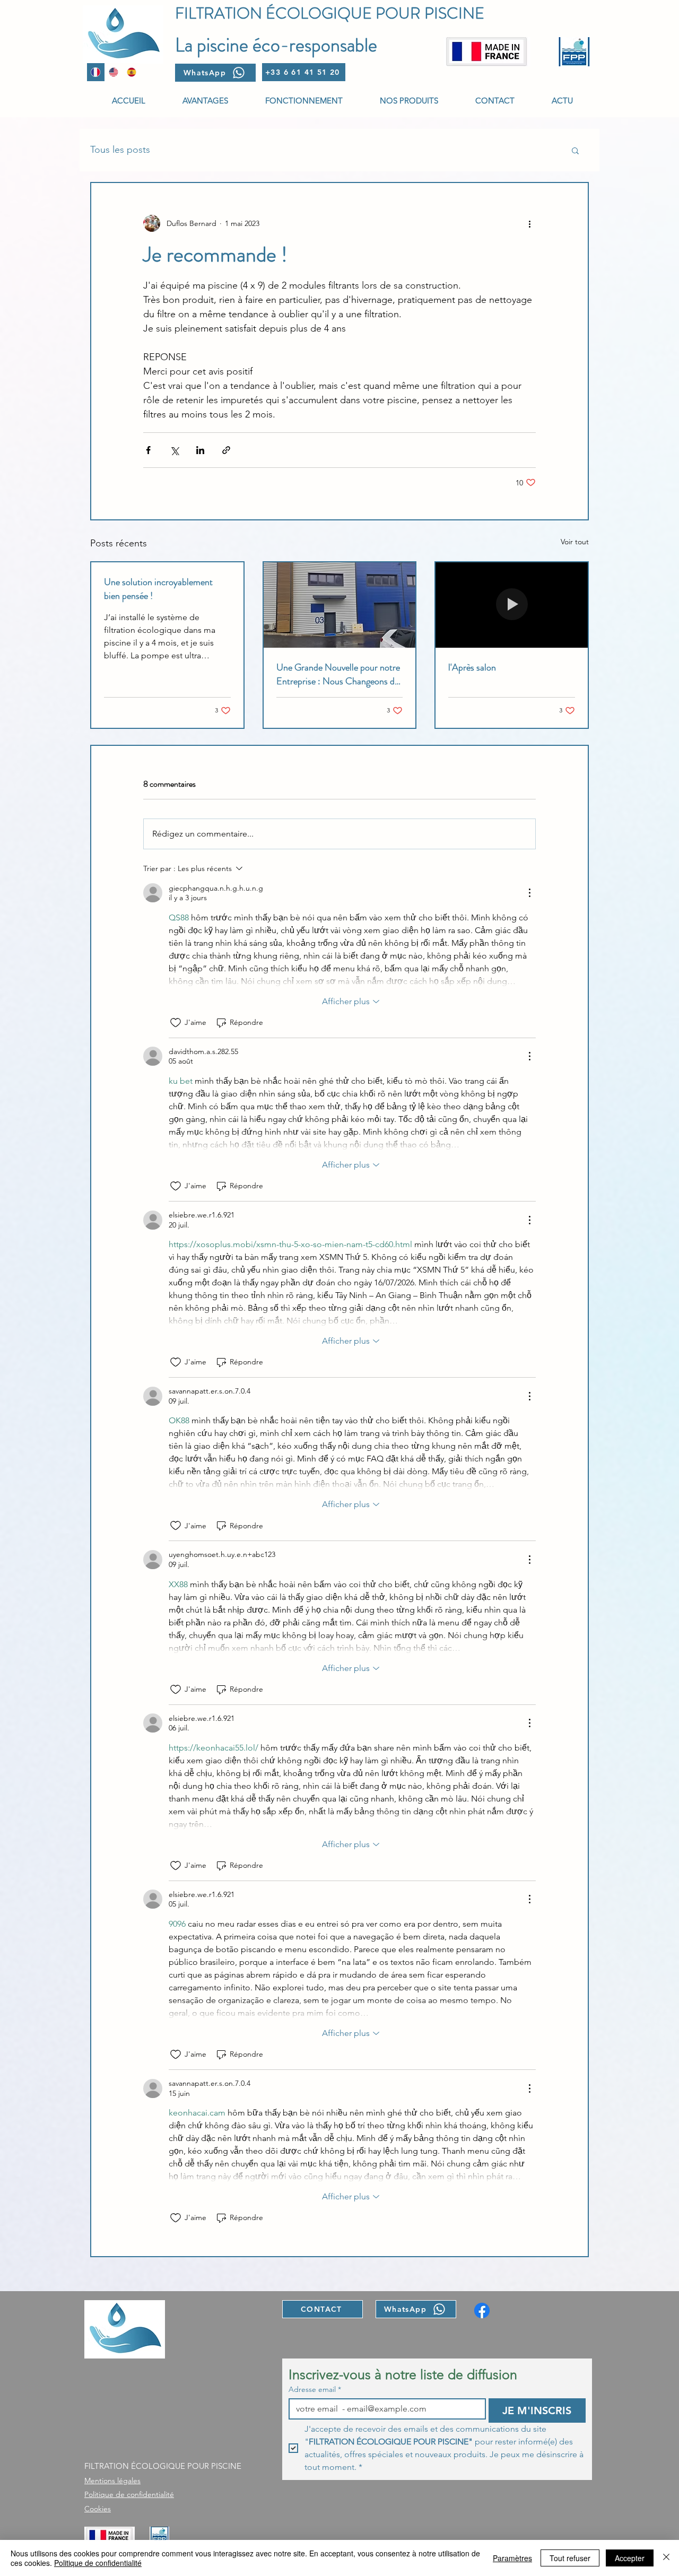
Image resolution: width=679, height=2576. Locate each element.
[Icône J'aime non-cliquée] (176, 1023)
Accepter (630, 2558)
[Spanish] (131, 72)
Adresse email (315, 2390)
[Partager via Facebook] (148, 450)
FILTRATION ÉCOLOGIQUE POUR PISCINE (330, 13)
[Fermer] (666, 2558)
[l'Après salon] (512, 605)
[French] (96, 72)
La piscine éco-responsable (276, 45)
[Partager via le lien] (226, 450)
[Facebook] (482, 2310)
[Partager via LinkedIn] (200, 450)
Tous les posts (120, 150)
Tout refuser (570, 2558)
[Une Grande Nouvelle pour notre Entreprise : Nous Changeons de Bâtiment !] (340, 605)
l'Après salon (472, 667)
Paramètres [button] (512, 2558)
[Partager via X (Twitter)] (174, 450)
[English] (114, 72)
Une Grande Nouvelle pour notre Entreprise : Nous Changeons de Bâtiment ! (338, 674)
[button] (575, 150)
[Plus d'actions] (529, 223)
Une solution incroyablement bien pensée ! (158, 589)
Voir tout (575, 542)
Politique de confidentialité (98, 2563)
